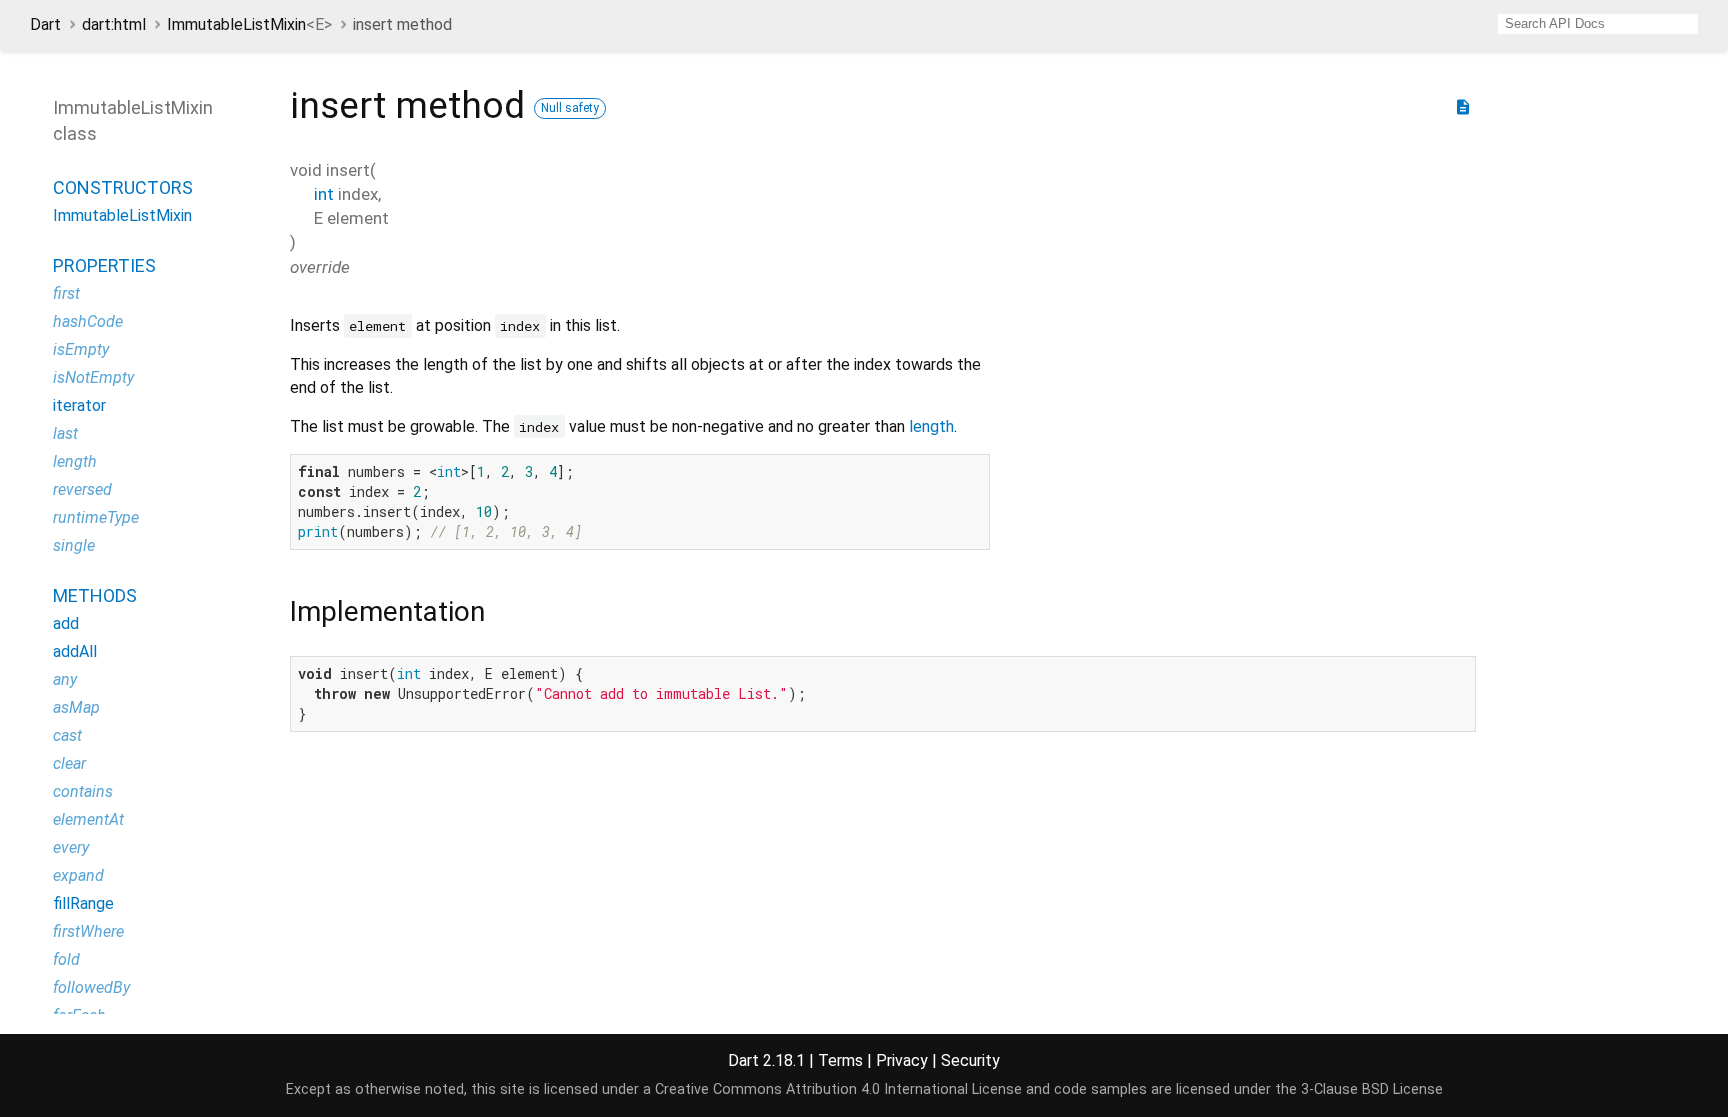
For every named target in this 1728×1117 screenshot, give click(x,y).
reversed (82, 489)
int (324, 194)
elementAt (88, 819)
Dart (45, 24)
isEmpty (81, 349)
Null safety (570, 108)
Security (970, 1060)
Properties (104, 265)
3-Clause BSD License (1372, 1089)
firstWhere (88, 931)
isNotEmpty (93, 377)
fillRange (83, 903)
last (65, 433)
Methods (95, 595)
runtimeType (96, 517)
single (74, 545)
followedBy (91, 987)
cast (67, 735)
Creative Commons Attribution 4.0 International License (838, 1089)
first (66, 293)
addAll (75, 651)
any (65, 679)
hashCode (88, 321)
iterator (79, 405)
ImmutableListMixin (249, 24)
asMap (76, 707)
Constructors (123, 187)
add (66, 623)
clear (69, 763)
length (931, 426)
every (71, 847)
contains (83, 791)
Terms (840, 1060)
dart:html (114, 24)
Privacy (902, 1060)
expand (78, 875)
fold (66, 959)
